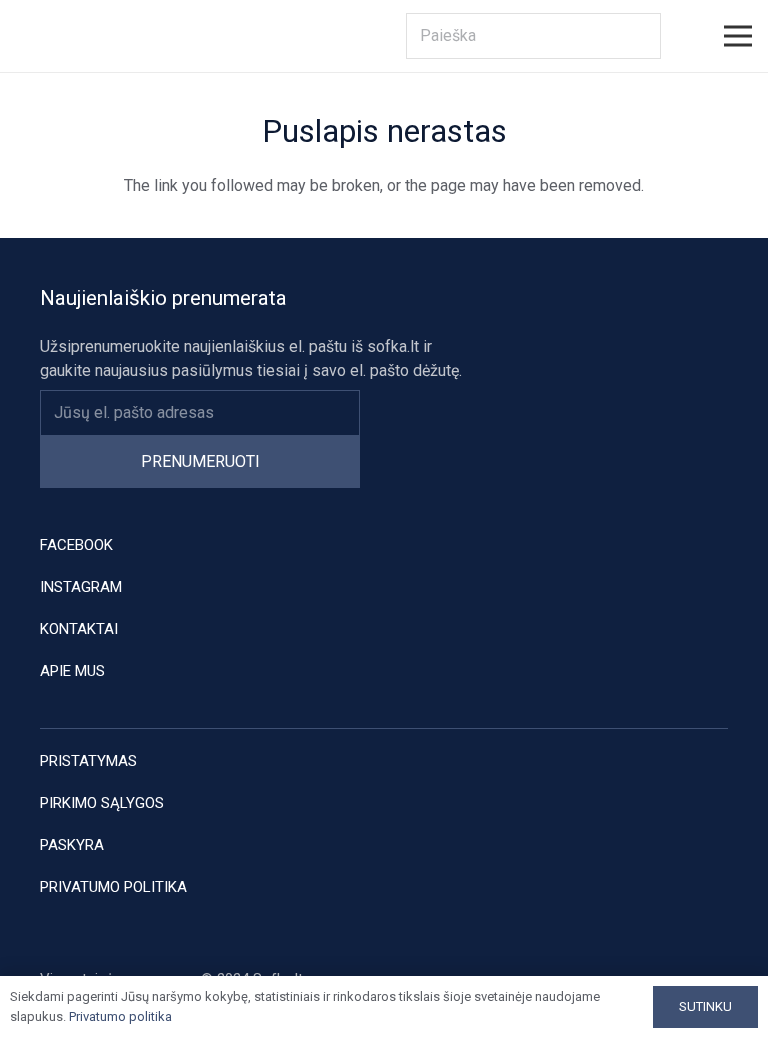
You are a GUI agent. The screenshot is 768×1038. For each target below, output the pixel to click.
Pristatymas (88, 761)
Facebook (76, 545)
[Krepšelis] (683, 36)
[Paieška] (638, 36)
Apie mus (72, 671)
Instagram (81, 587)
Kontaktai (79, 629)
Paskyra (72, 845)
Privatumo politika (113, 887)
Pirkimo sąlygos (102, 803)
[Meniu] (738, 36)
